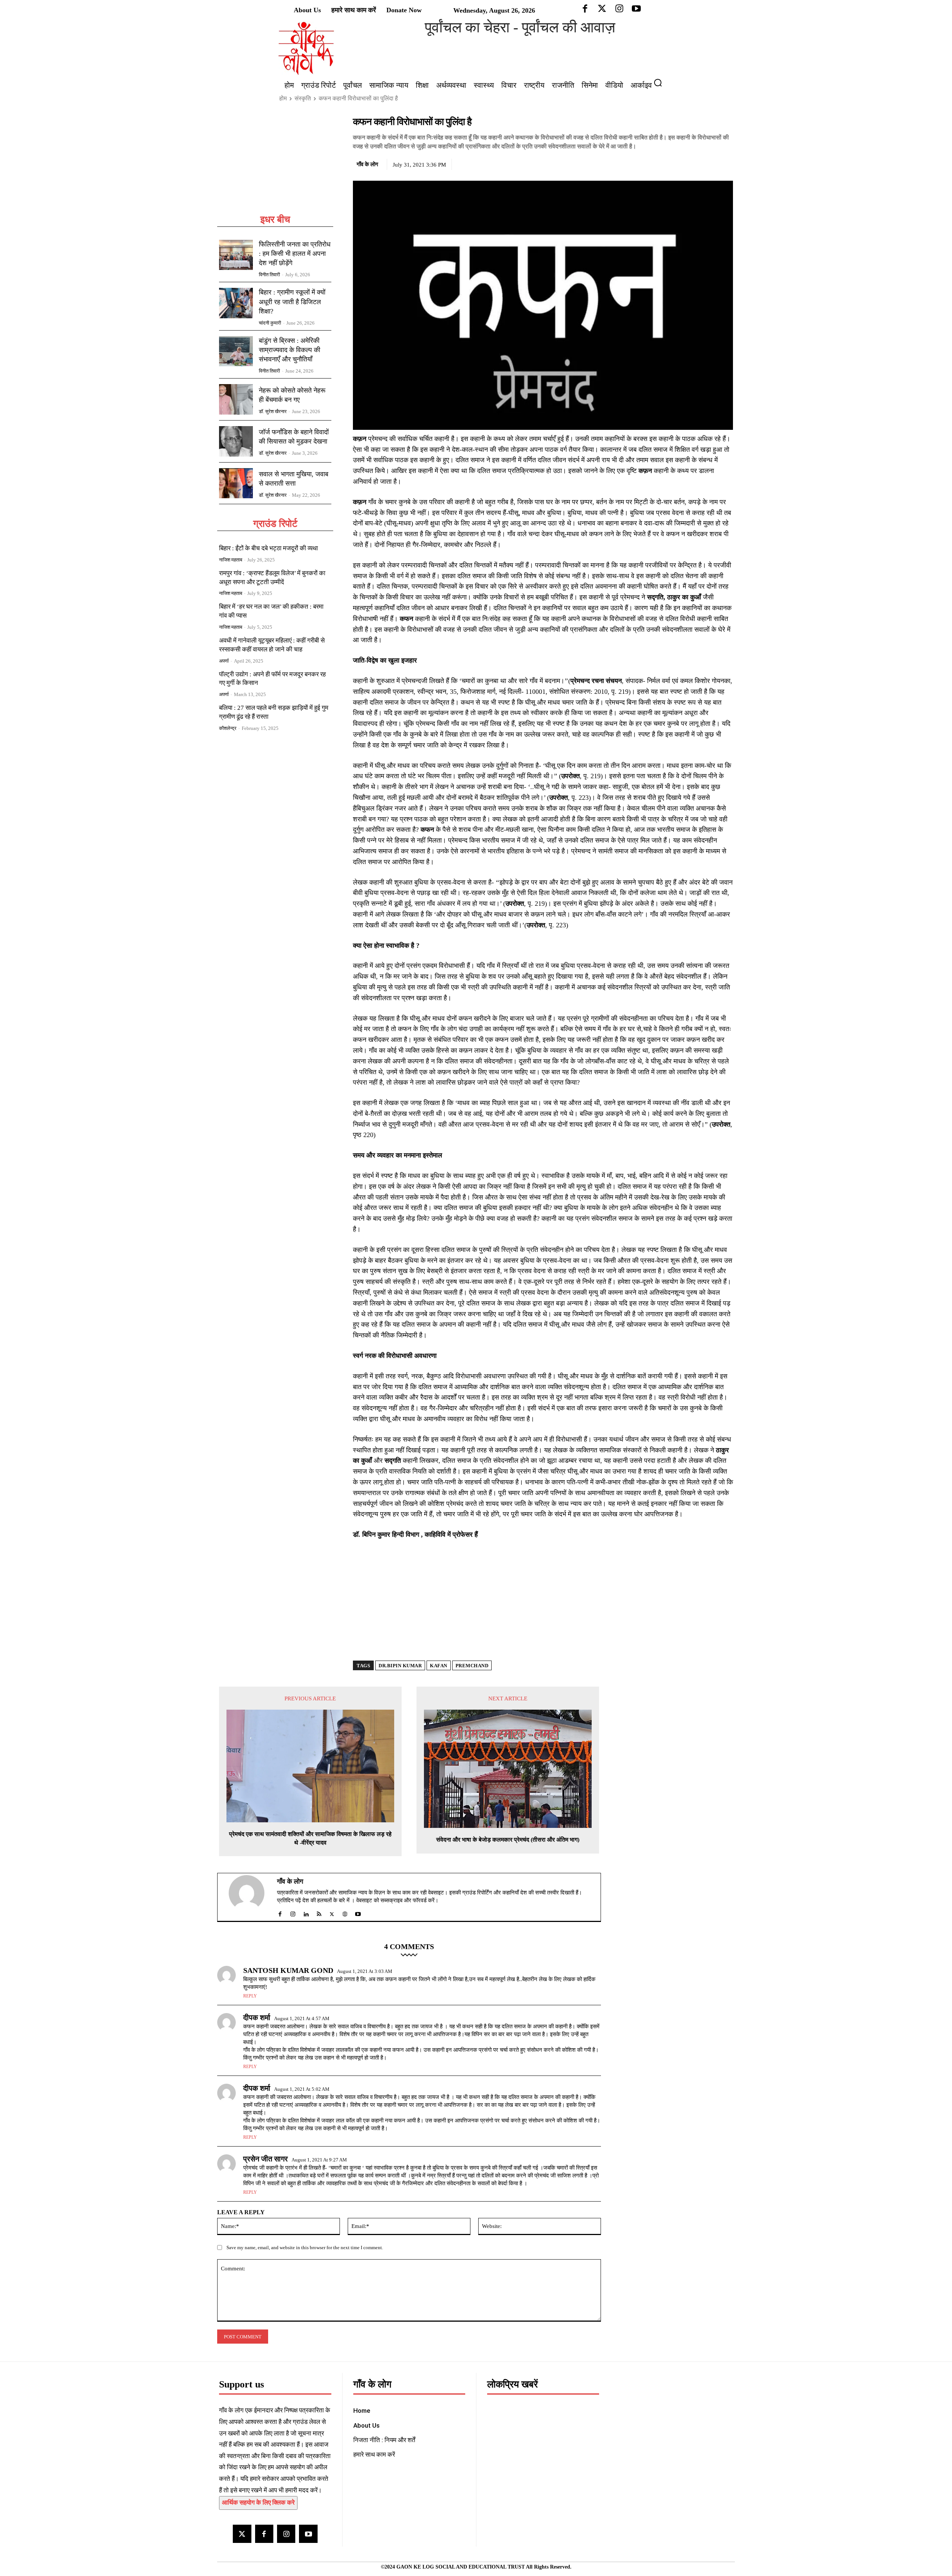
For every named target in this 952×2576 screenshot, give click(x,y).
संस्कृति (303, 98)
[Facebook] (674, 163)
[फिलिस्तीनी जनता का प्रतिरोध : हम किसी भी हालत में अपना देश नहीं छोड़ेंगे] (236, 255)
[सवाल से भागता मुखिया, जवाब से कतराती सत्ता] (236, 483)
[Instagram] (286, 2534)
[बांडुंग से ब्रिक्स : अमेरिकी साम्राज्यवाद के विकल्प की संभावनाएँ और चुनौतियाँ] (236, 351)
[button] (661, 83)
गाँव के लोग (367, 164)
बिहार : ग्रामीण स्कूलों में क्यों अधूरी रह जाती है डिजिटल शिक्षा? (292, 302)
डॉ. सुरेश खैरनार (273, 411)
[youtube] (358, 1912)
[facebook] (280, 1912)
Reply (250, 1996)
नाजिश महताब (231, 560)
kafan (439, 1666)
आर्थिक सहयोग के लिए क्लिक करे (258, 2503)
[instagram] (293, 1912)
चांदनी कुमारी (270, 323)
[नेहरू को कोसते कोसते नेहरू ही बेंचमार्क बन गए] (236, 399)
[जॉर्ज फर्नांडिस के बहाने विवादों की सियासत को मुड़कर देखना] (236, 441)
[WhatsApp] (708, 163)
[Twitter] (691, 163)
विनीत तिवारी (269, 275)
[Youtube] (308, 2534)
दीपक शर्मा (257, 2018)
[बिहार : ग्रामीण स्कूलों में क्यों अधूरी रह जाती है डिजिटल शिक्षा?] (236, 303)
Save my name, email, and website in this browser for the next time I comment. (305, 2247)
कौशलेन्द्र (228, 728)
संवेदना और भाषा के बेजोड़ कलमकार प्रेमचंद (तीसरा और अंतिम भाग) (508, 1840)
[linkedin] (306, 1912)
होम (283, 98)
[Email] (726, 163)
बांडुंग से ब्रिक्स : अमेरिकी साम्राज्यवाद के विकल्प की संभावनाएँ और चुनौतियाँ (290, 350)
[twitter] (332, 1912)
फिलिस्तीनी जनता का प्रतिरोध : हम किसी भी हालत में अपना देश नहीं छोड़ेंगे (295, 254)
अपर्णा (224, 661)
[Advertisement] (275, 164)
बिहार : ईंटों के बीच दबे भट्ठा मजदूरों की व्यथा (268, 548)
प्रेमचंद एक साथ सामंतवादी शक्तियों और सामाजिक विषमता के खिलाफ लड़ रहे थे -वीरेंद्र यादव (310, 1838)
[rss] (319, 1912)
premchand (472, 1666)
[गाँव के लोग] (251, 1897)
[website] (345, 1912)
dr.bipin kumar (400, 1666)
